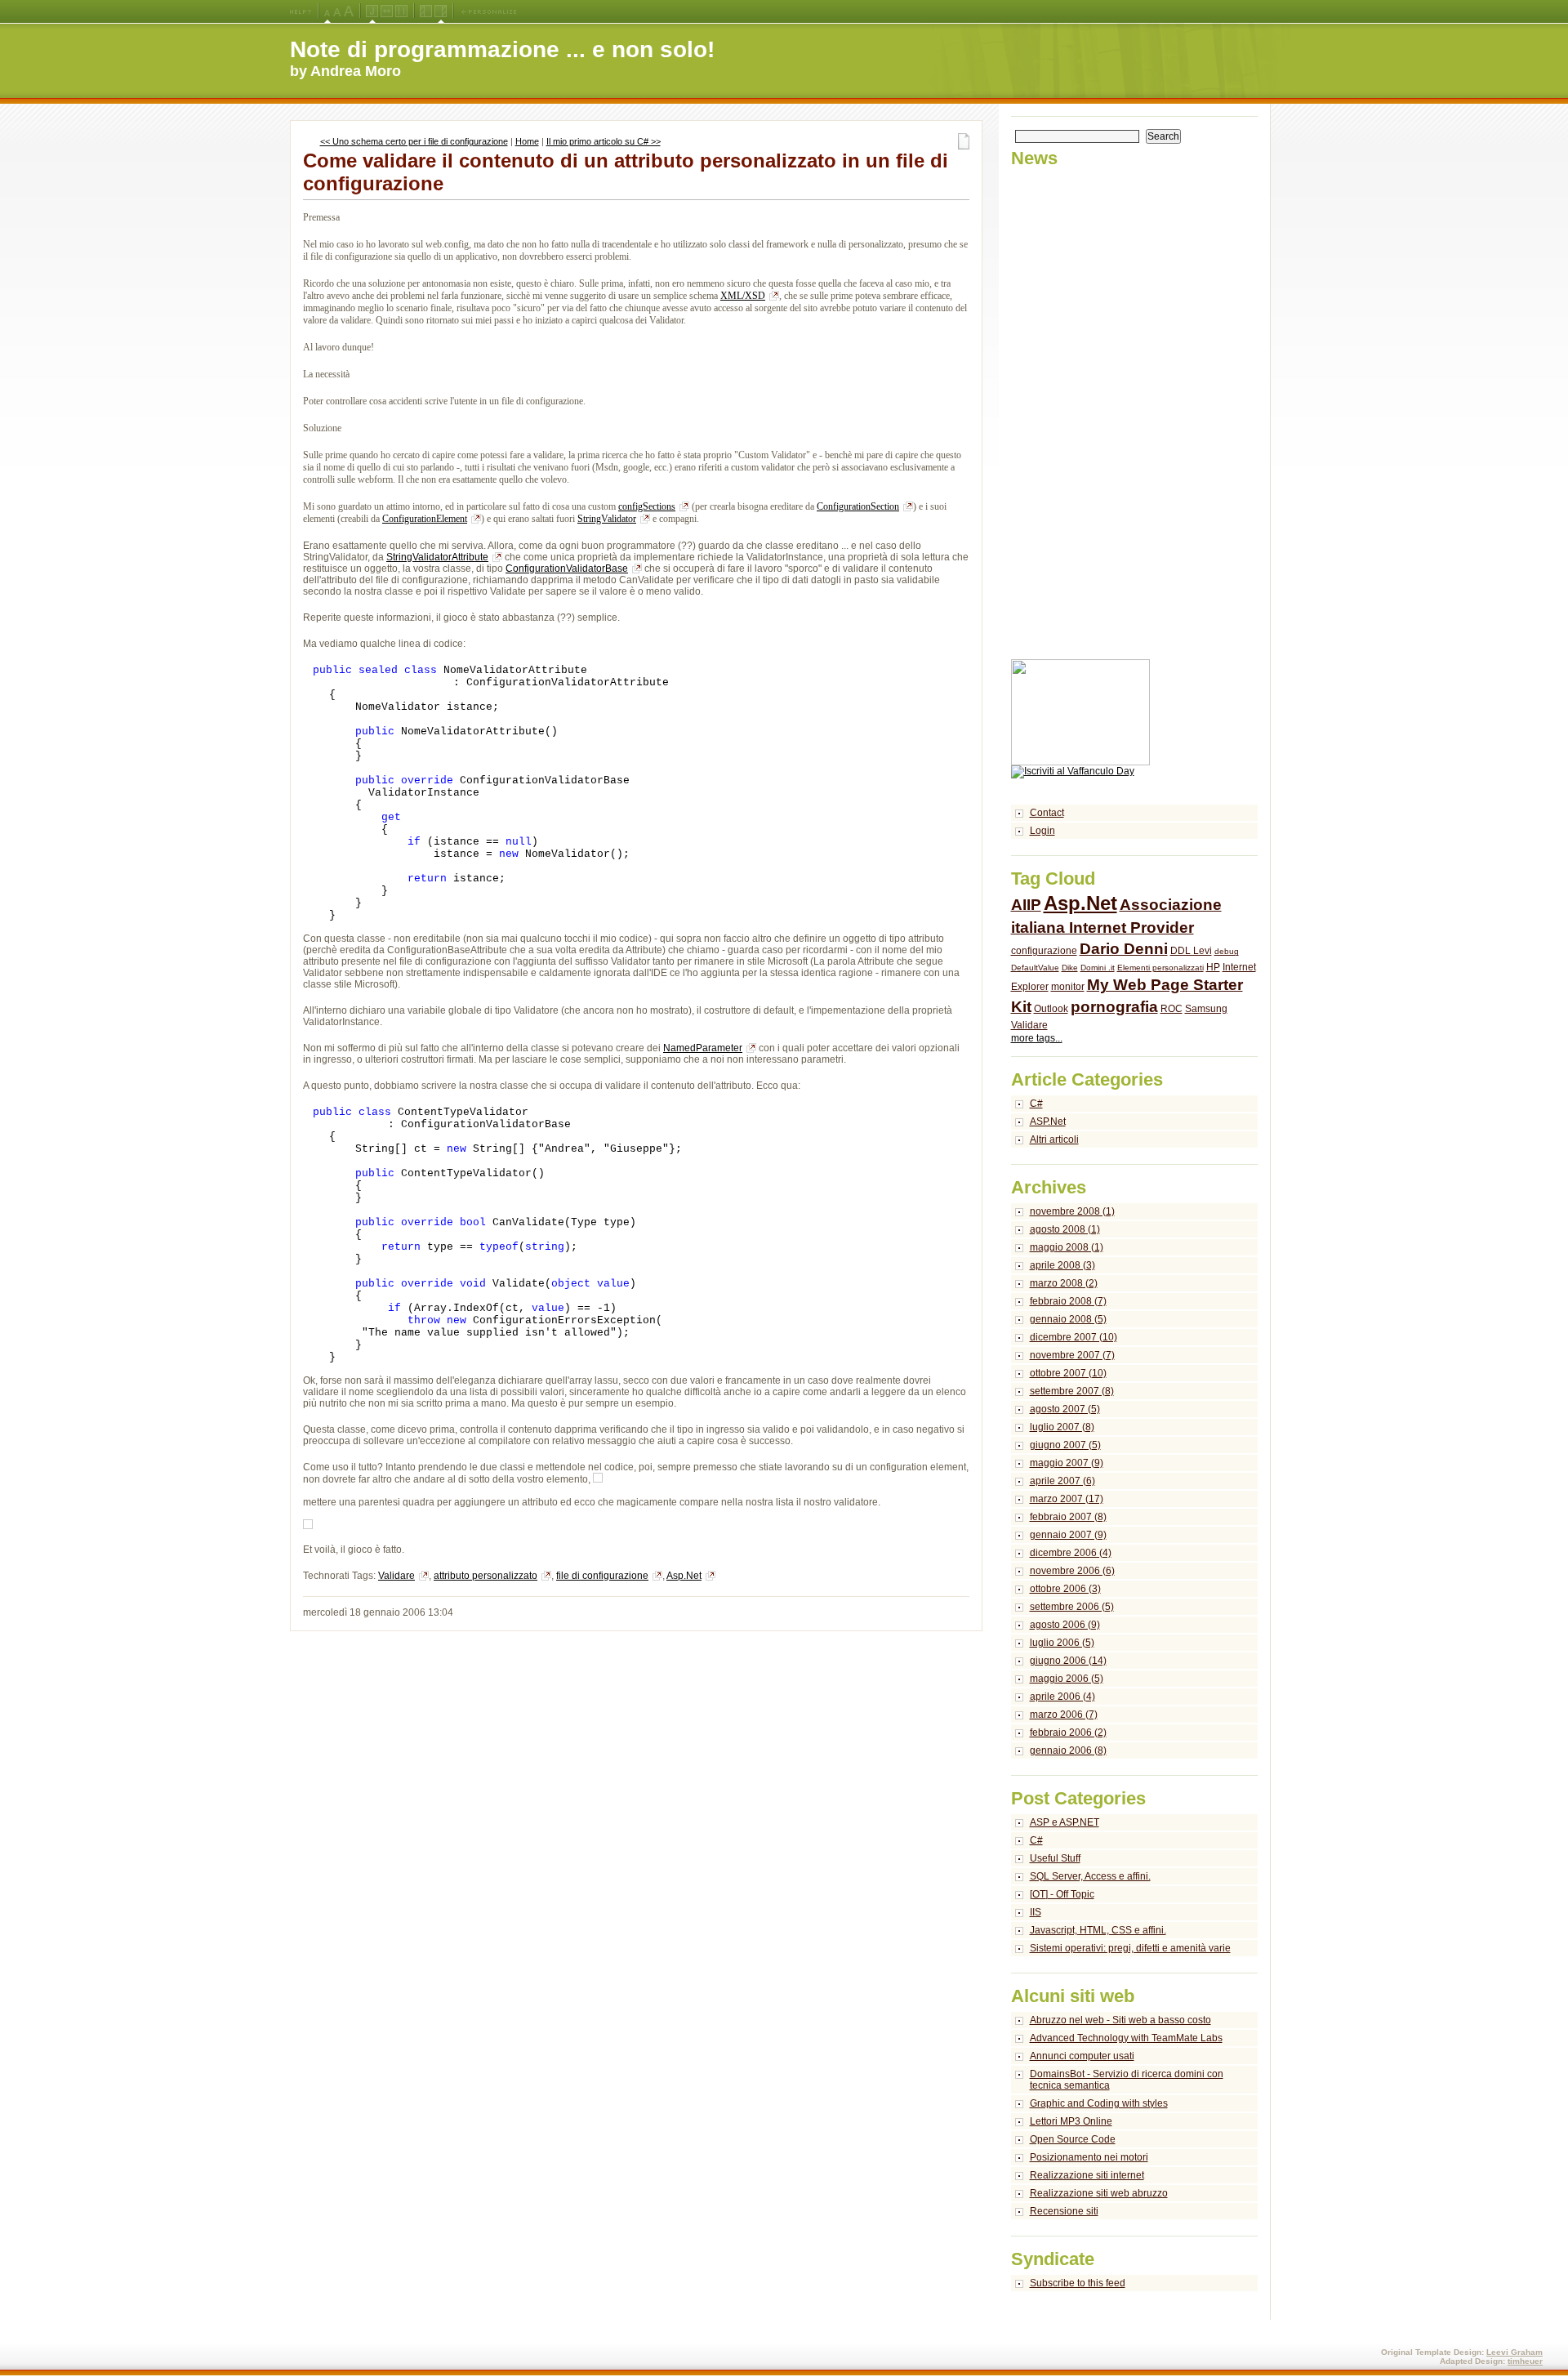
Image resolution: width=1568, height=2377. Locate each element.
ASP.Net (1048, 1122)
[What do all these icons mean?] (301, 11)
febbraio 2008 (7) (1068, 1301)
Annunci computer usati (1082, 2056)
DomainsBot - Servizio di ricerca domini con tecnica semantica (1127, 2080)
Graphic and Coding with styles (1099, 2103)
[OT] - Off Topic (1062, 1894)
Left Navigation (426, 11)
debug (1227, 951)
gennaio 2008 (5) (1068, 1319)
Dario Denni (1124, 949)
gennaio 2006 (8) (1068, 1750)
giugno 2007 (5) (1065, 1445)
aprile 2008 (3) (1062, 1265)
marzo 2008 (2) (1064, 1283)
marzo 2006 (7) (1064, 1715)
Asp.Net (684, 1576)
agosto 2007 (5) (1065, 1409)
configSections (647, 506)
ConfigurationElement (425, 519)
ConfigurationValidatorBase (567, 569)
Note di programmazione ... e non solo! (502, 49)
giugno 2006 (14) (1068, 1661)
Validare (396, 1576)
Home (527, 141)
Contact (1047, 813)
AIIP (1026, 905)
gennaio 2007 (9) (1068, 1535)
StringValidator (607, 519)
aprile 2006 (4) (1062, 1697)
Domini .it (1098, 968)
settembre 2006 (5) (1072, 1607)
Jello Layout (372, 11)
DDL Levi (1191, 951)
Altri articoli (1054, 1139)
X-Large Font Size (349, 11)
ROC (1172, 1009)
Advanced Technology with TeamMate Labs (1126, 2038)
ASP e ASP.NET (1065, 1822)
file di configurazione (602, 1576)
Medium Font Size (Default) (327, 11)
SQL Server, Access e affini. (1090, 1876)
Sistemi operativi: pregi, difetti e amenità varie (1130, 1948)
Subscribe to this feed (1078, 2283)
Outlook (1051, 1009)
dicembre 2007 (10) (1074, 1337)
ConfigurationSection (858, 506)
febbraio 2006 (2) (1068, 1733)
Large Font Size (337, 11)
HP (1213, 967)
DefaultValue (1035, 968)
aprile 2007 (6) (1062, 1481)
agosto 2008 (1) (1065, 1229)
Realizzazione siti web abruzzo (1099, 2193)
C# (1036, 1104)
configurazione (1044, 951)
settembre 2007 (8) (1072, 1391)
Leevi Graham (1515, 2352)
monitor (1068, 987)
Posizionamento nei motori (1089, 2157)
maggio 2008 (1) (1067, 1247)
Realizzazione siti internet (1087, 2175)
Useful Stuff (1055, 1858)
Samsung (1206, 1009)
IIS (1036, 1912)
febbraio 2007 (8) (1068, 1517)
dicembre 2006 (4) (1071, 1553)
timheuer (1525, 2361)
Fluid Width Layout (387, 11)
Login (1042, 831)
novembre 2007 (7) (1072, 1355)
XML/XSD (743, 296)
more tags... (1037, 1038)
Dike (1070, 968)
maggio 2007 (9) (1067, 1463)
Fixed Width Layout (401, 11)
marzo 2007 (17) (1067, 1499)
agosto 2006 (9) (1065, 1625)
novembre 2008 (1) (1072, 1211)
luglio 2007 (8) (1062, 1427)
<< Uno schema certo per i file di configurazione (414, 141)
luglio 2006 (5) (1062, 1643)
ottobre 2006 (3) (1065, 1589)
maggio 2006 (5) (1067, 1679)
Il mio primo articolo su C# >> (604, 141)
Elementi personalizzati (1160, 968)
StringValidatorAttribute (437, 557)
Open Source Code (1073, 2139)
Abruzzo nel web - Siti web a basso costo (1120, 2020)
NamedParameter (703, 1048)
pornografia (1114, 1007)
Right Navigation (441, 11)
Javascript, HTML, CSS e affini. (1098, 1930)
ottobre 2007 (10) (1068, 1373)
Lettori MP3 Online (1071, 2121)
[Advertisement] (1076, 414)
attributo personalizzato (486, 1576)
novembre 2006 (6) (1072, 1571)
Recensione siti (1064, 2211)
